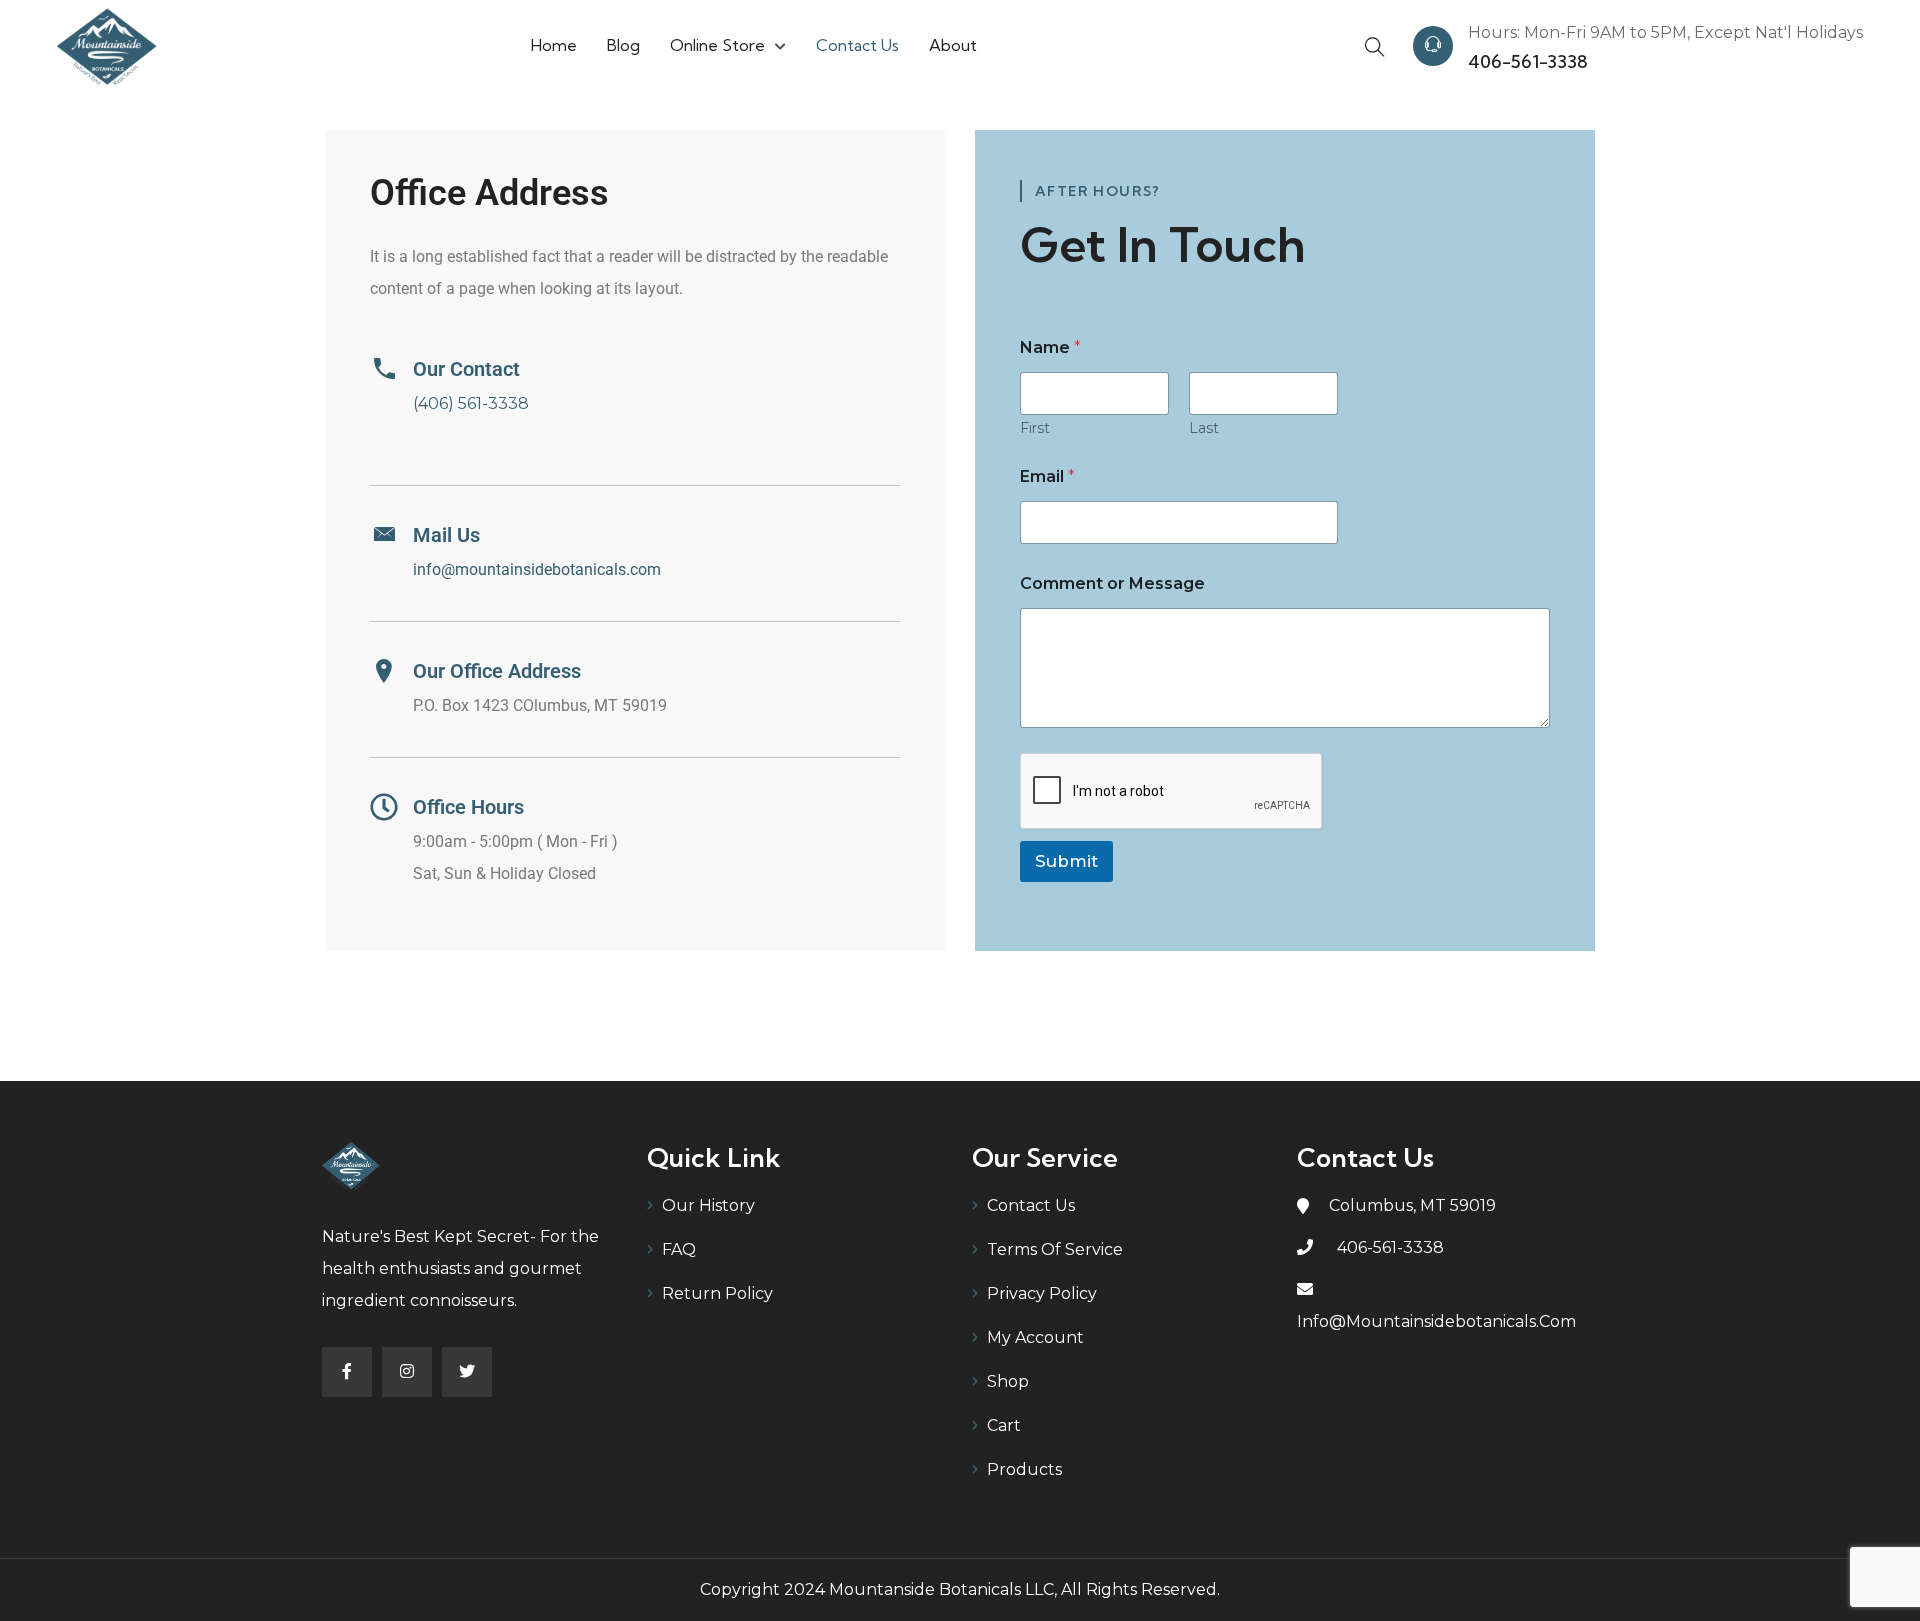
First (1035, 428)
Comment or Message (1112, 583)
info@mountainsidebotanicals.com (537, 569)
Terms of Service (1055, 1249)
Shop (1008, 1381)
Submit (1066, 861)
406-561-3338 (1528, 61)
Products (1024, 1469)
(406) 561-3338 (471, 403)
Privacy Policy (1042, 1293)
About (953, 45)
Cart (1004, 1425)
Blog (623, 45)
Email (1047, 476)
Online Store (717, 45)
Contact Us (857, 45)
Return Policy (717, 1293)
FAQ (679, 1249)
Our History (708, 1205)
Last (1204, 428)
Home (554, 45)
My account (1035, 1337)
